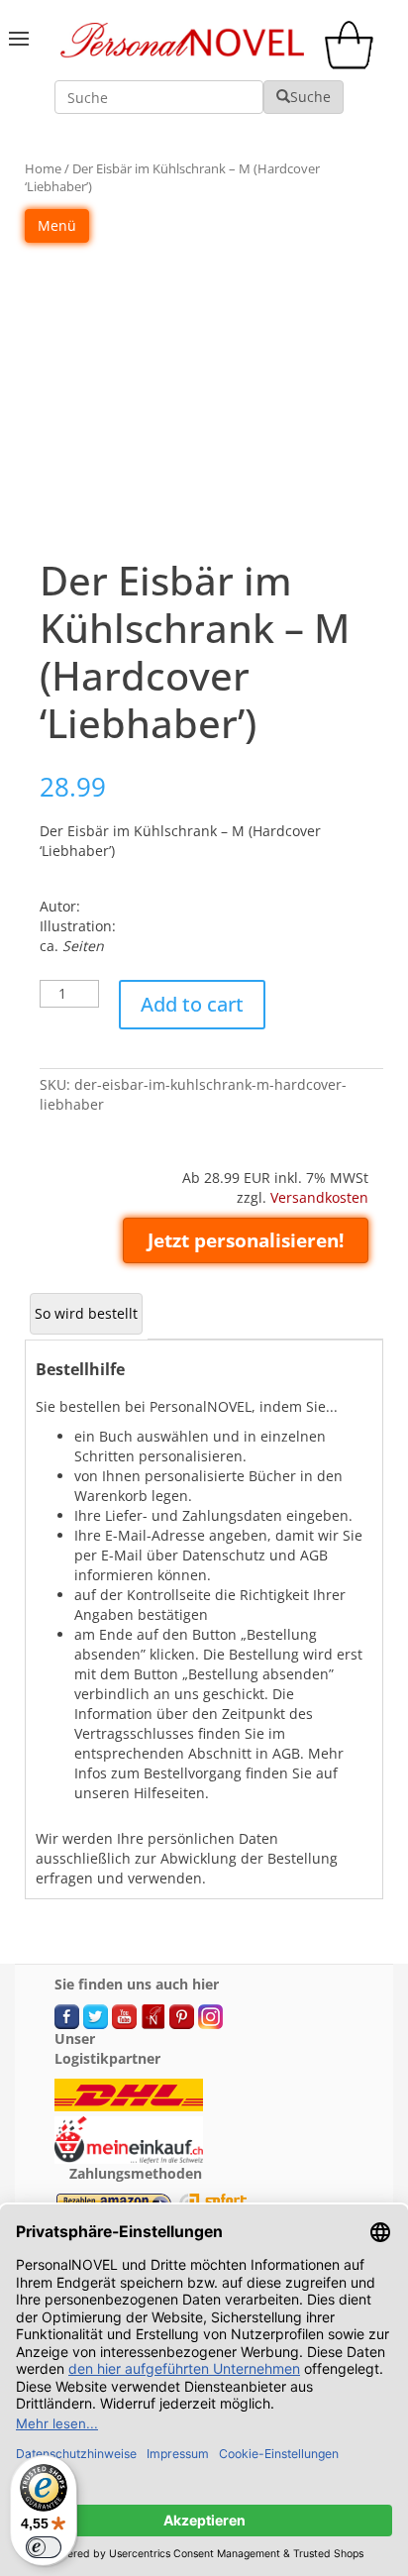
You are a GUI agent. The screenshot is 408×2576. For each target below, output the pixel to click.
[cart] (354, 64)
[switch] (44, 2547)
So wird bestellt (86, 1313)
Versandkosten (319, 1197)
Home (43, 168)
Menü (57, 225)
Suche (310, 97)
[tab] (86, 1314)
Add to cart (192, 1004)
